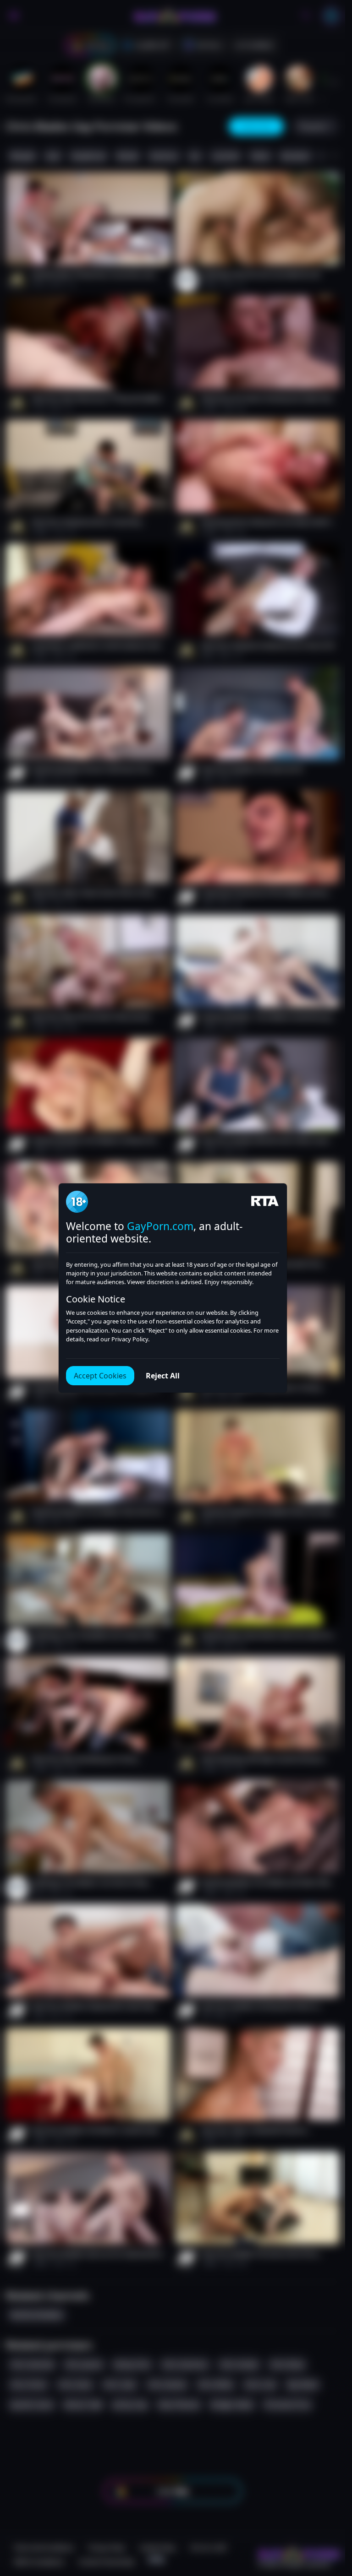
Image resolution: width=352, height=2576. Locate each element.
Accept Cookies (100, 1376)
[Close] (327, 2520)
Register (258, 2550)
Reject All (163, 1376)
